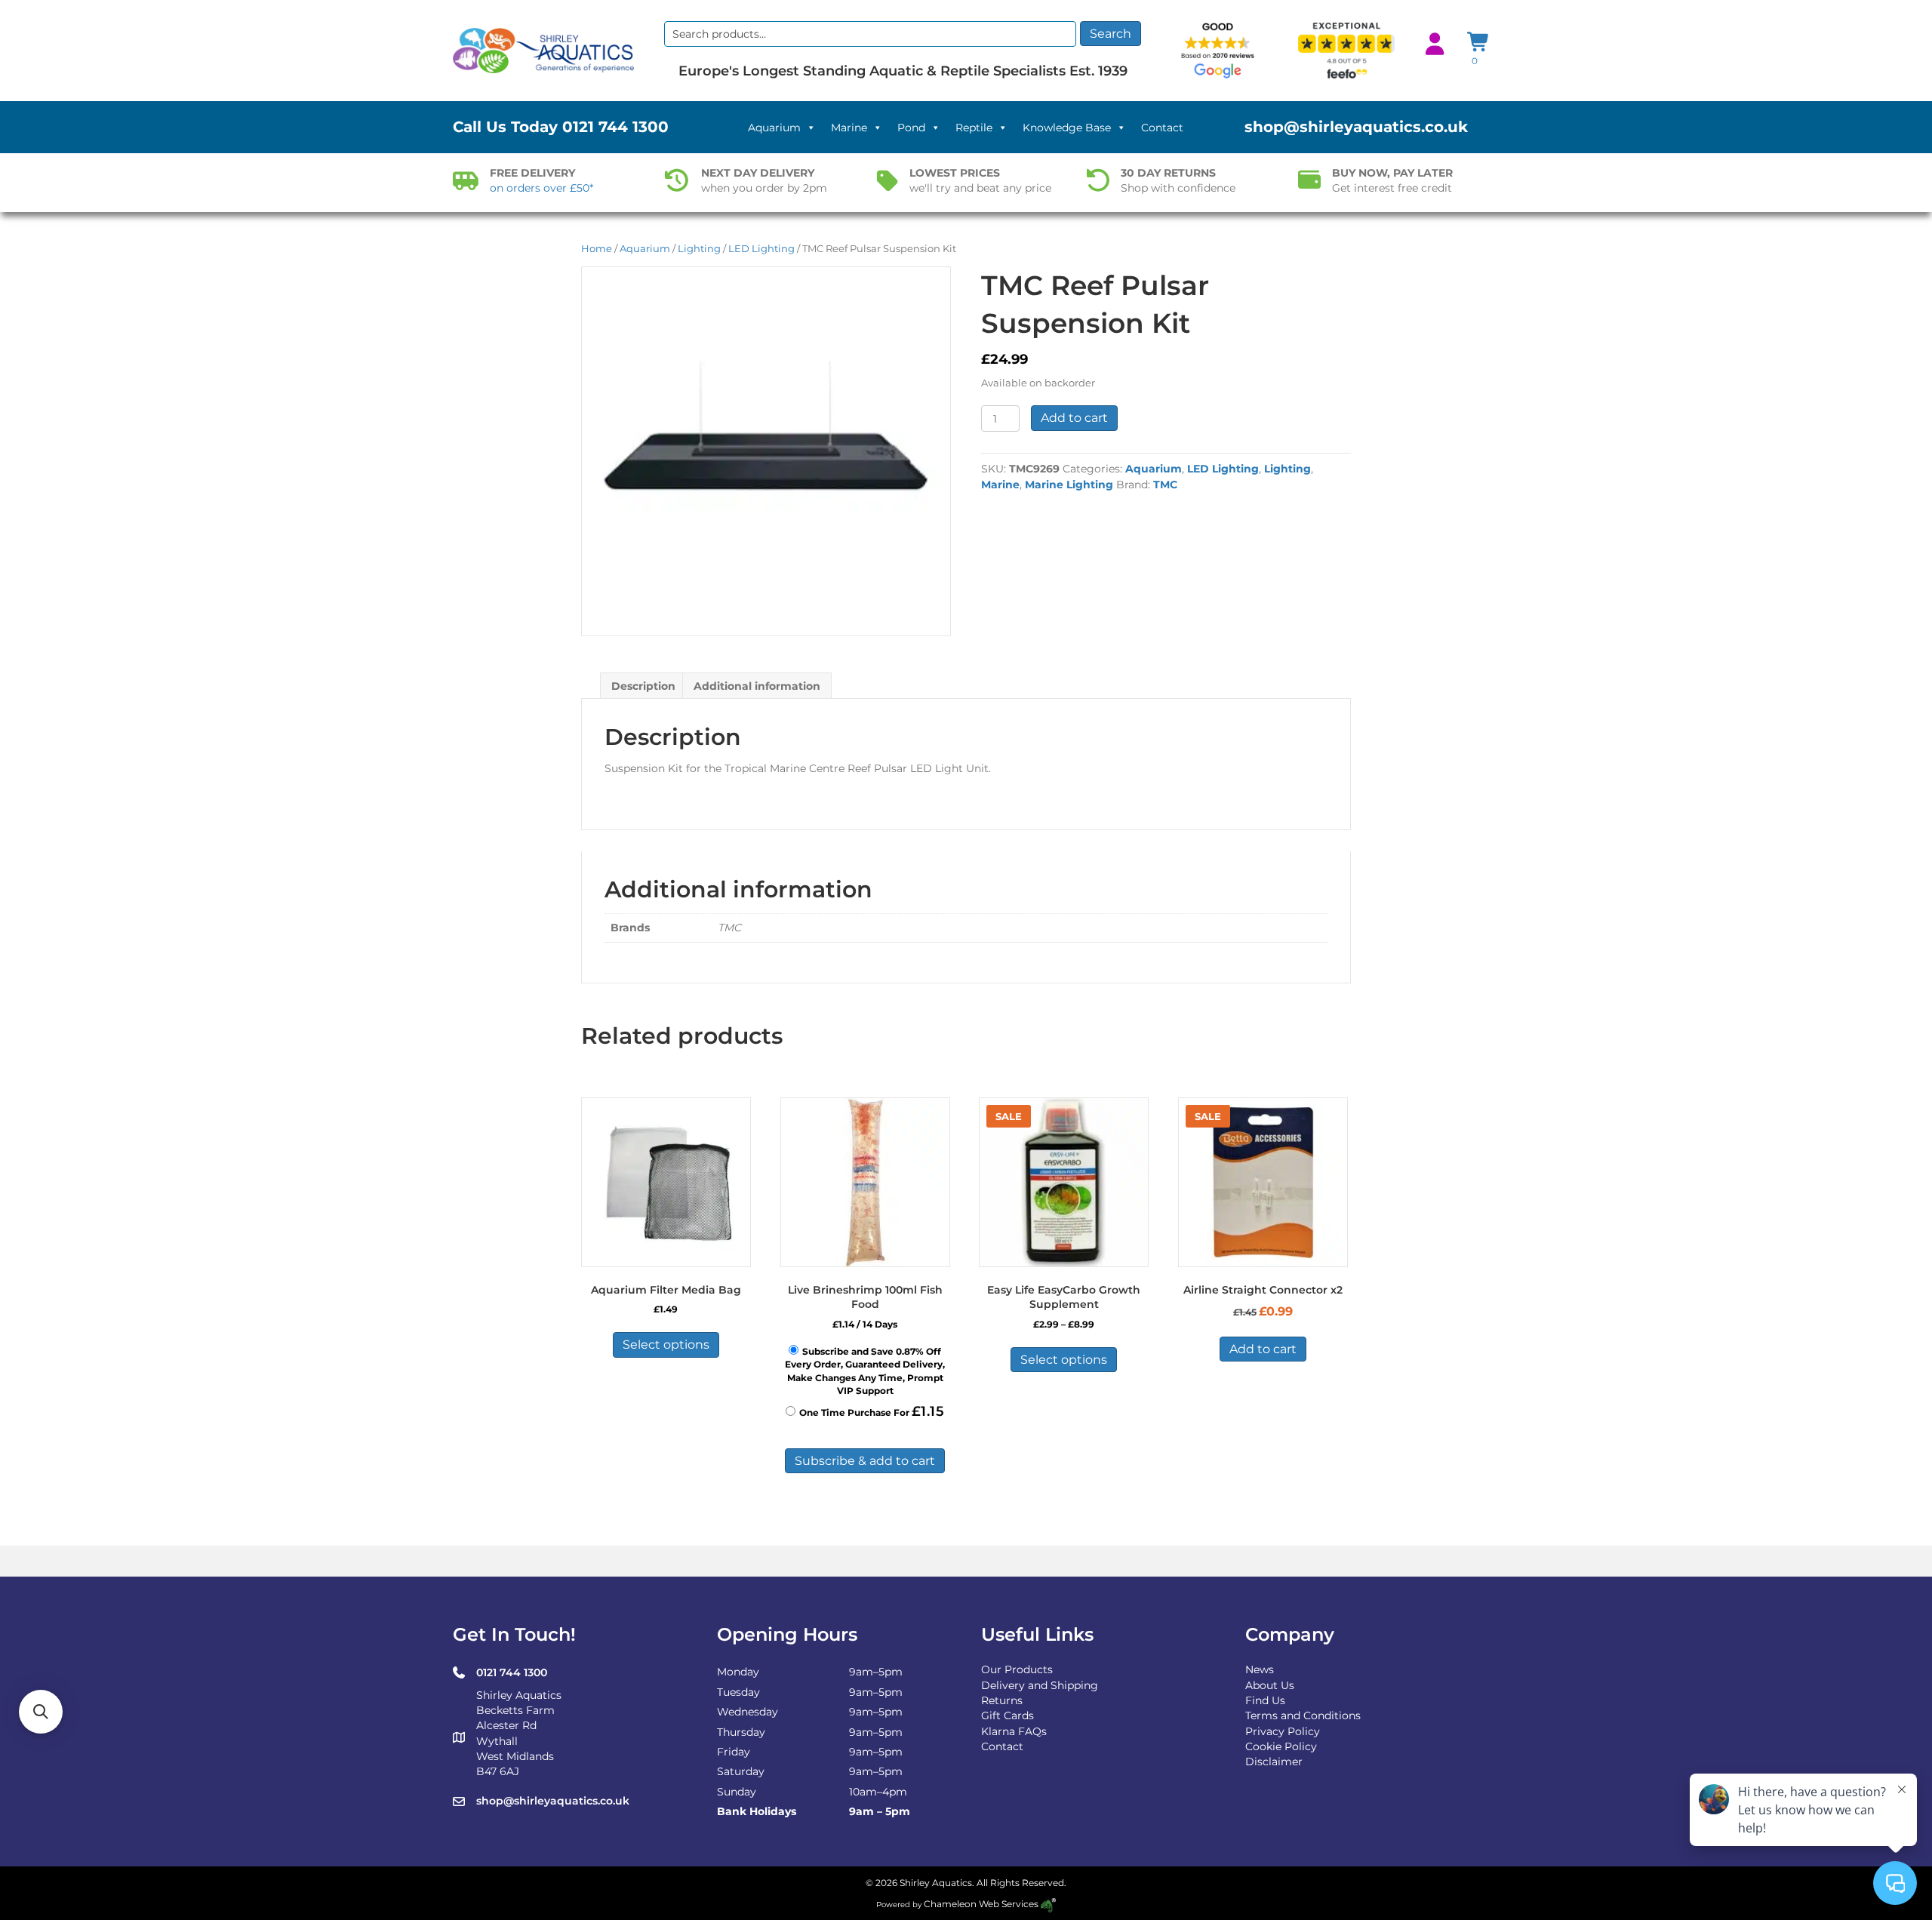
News (1260, 1669)
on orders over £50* (541, 188)
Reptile (974, 128)
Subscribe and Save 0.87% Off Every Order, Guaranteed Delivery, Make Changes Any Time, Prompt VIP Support (865, 1371)
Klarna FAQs (1014, 1731)
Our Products (1017, 1669)
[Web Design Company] (1047, 1904)
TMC (1165, 485)
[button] (41, 1712)
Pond (911, 128)
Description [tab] (643, 686)
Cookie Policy (1281, 1746)
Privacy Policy (1283, 1731)
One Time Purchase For (872, 1411)
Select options (666, 1345)
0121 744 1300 (615, 127)
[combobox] (870, 34)
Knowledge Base (1067, 128)
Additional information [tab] (757, 686)
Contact (1162, 128)
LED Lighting (761, 249)
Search (1111, 34)
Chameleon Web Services (981, 1904)
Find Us (1265, 1700)
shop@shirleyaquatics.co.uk (1356, 127)
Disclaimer (1274, 1762)
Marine (849, 128)
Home (597, 249)
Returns (1002, 1700)
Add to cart (1074, 418)
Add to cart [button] (1263, 1349)
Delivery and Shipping (1040, 1685)
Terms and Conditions (1303, 1715)
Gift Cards (1008, 1715)
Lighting (699, 249)
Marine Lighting (1069, 485)
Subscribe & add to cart (865, 1461)
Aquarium (774, 128)
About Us (1270, 1685)
